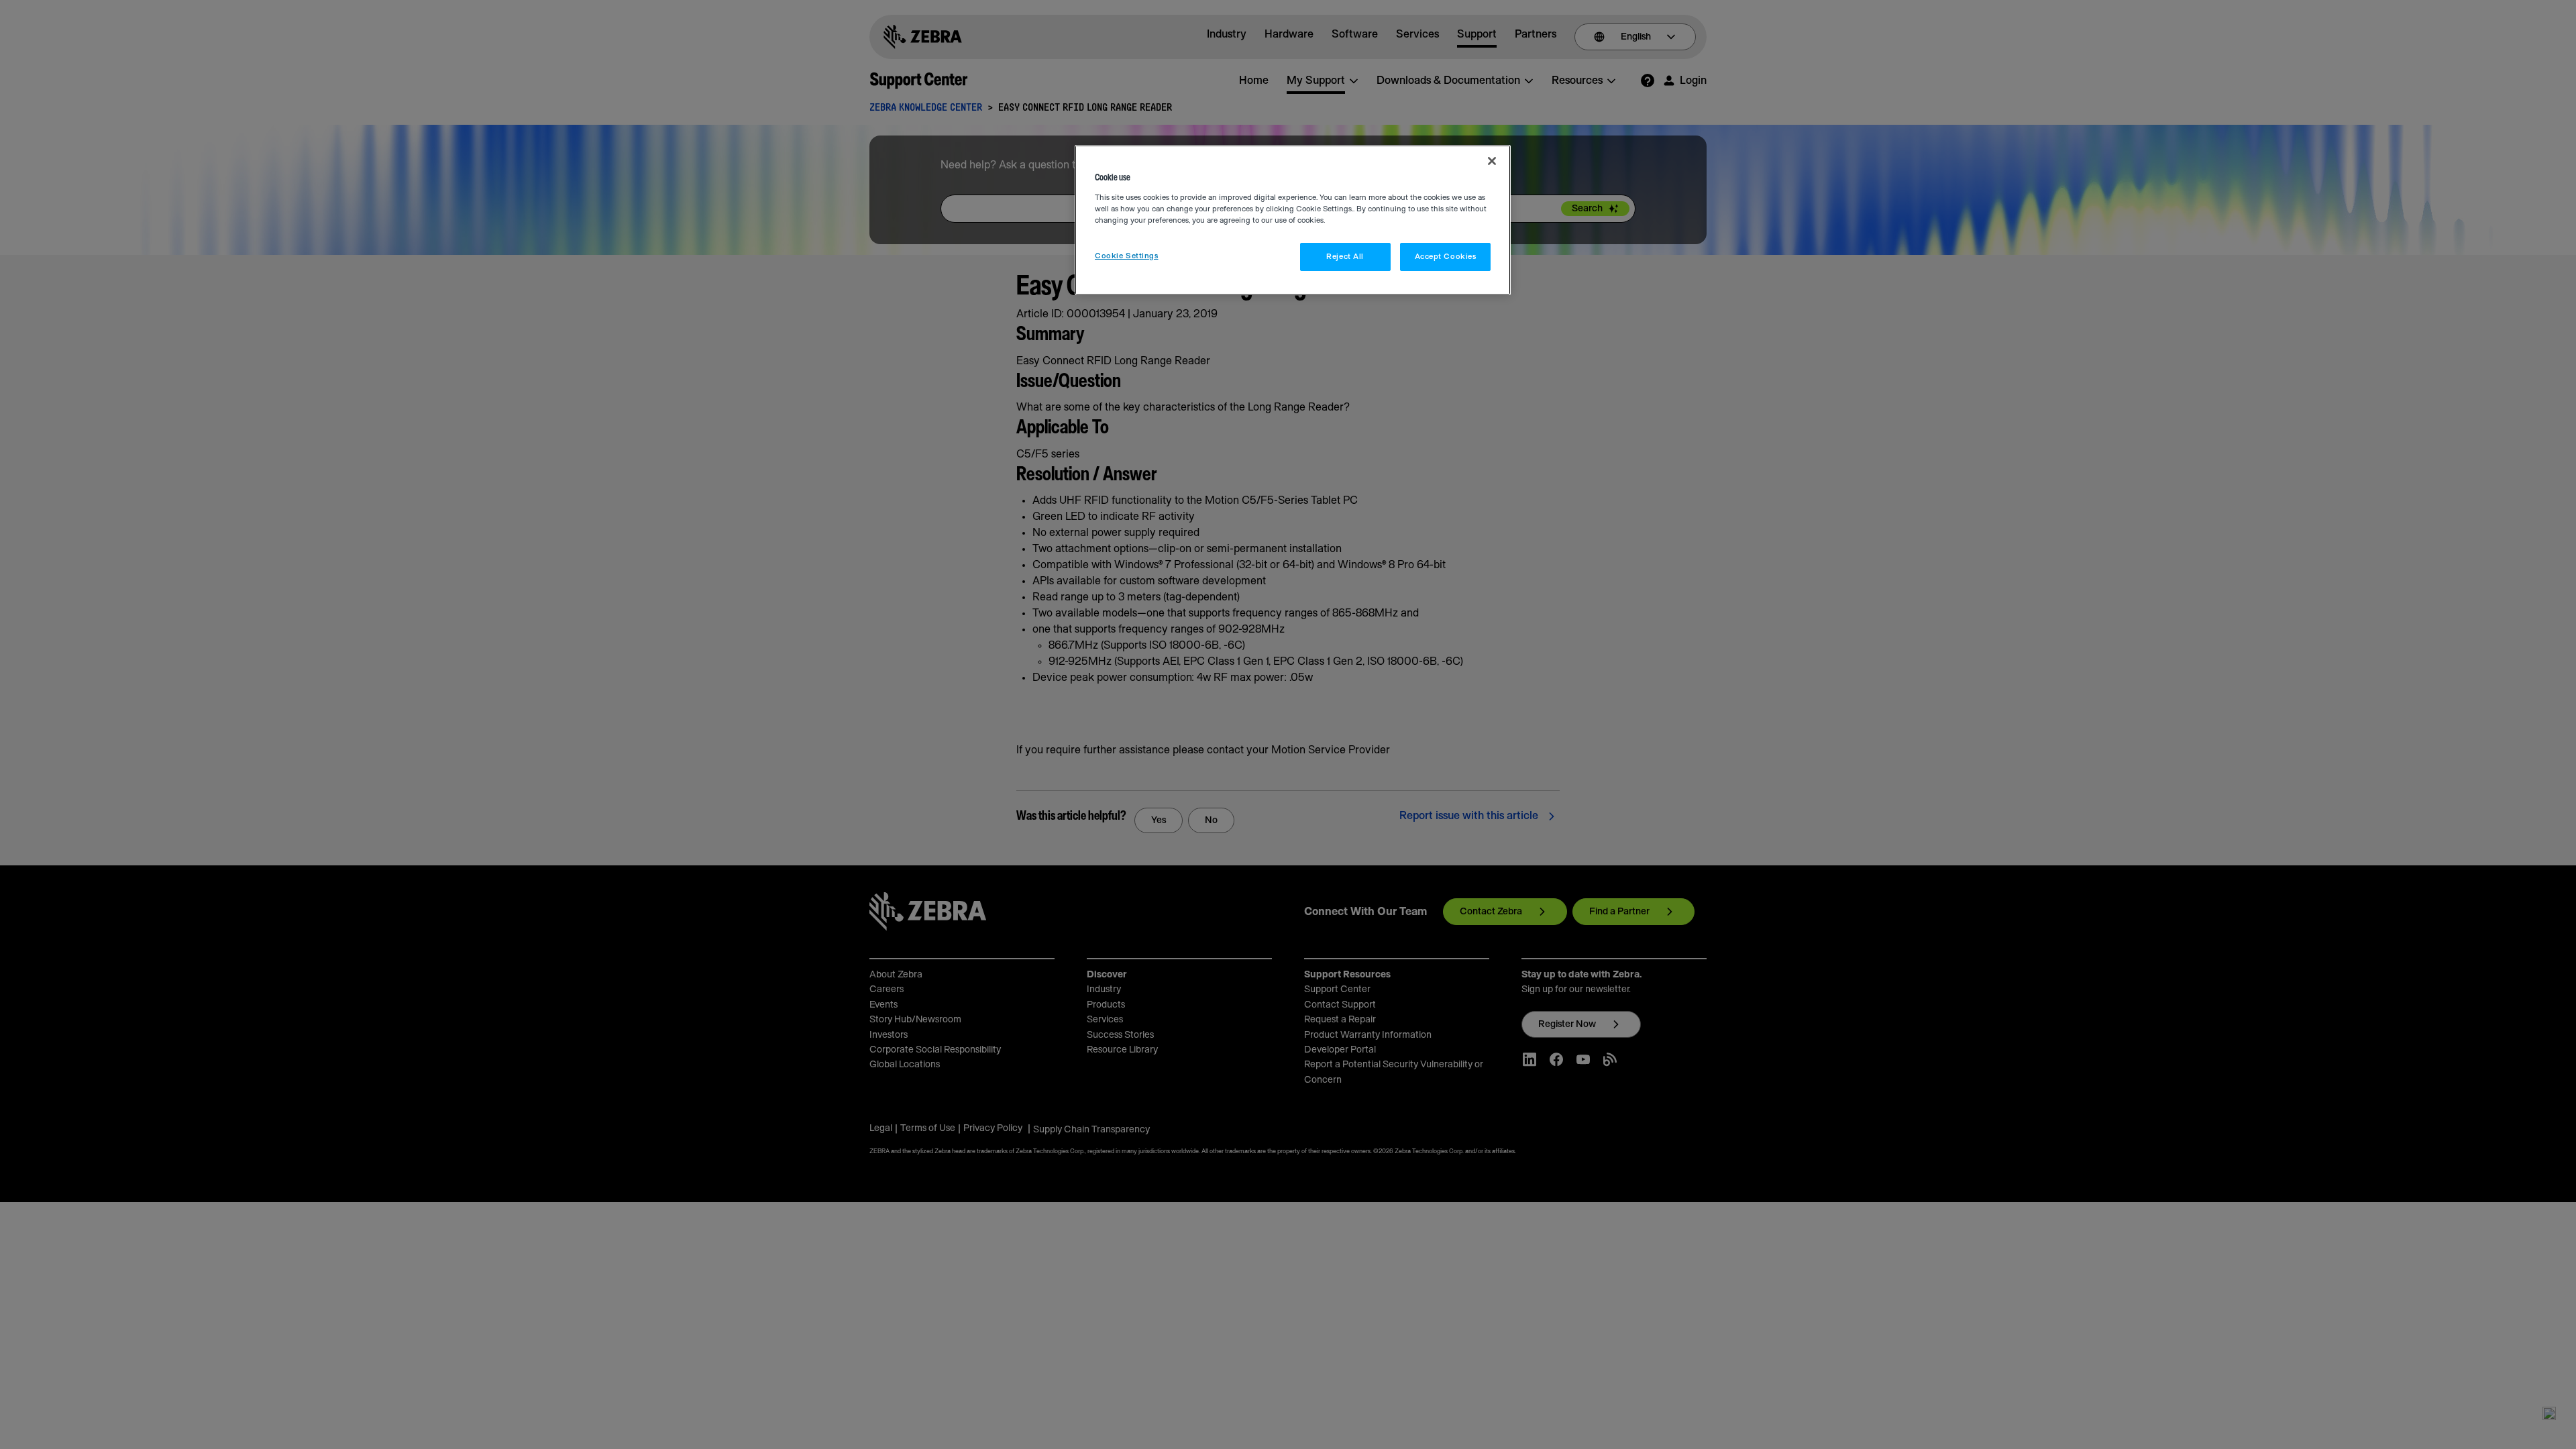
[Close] (1492, 161)
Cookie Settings (1127, 256)
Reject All (1345, 257)
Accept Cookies (1446, 257)
